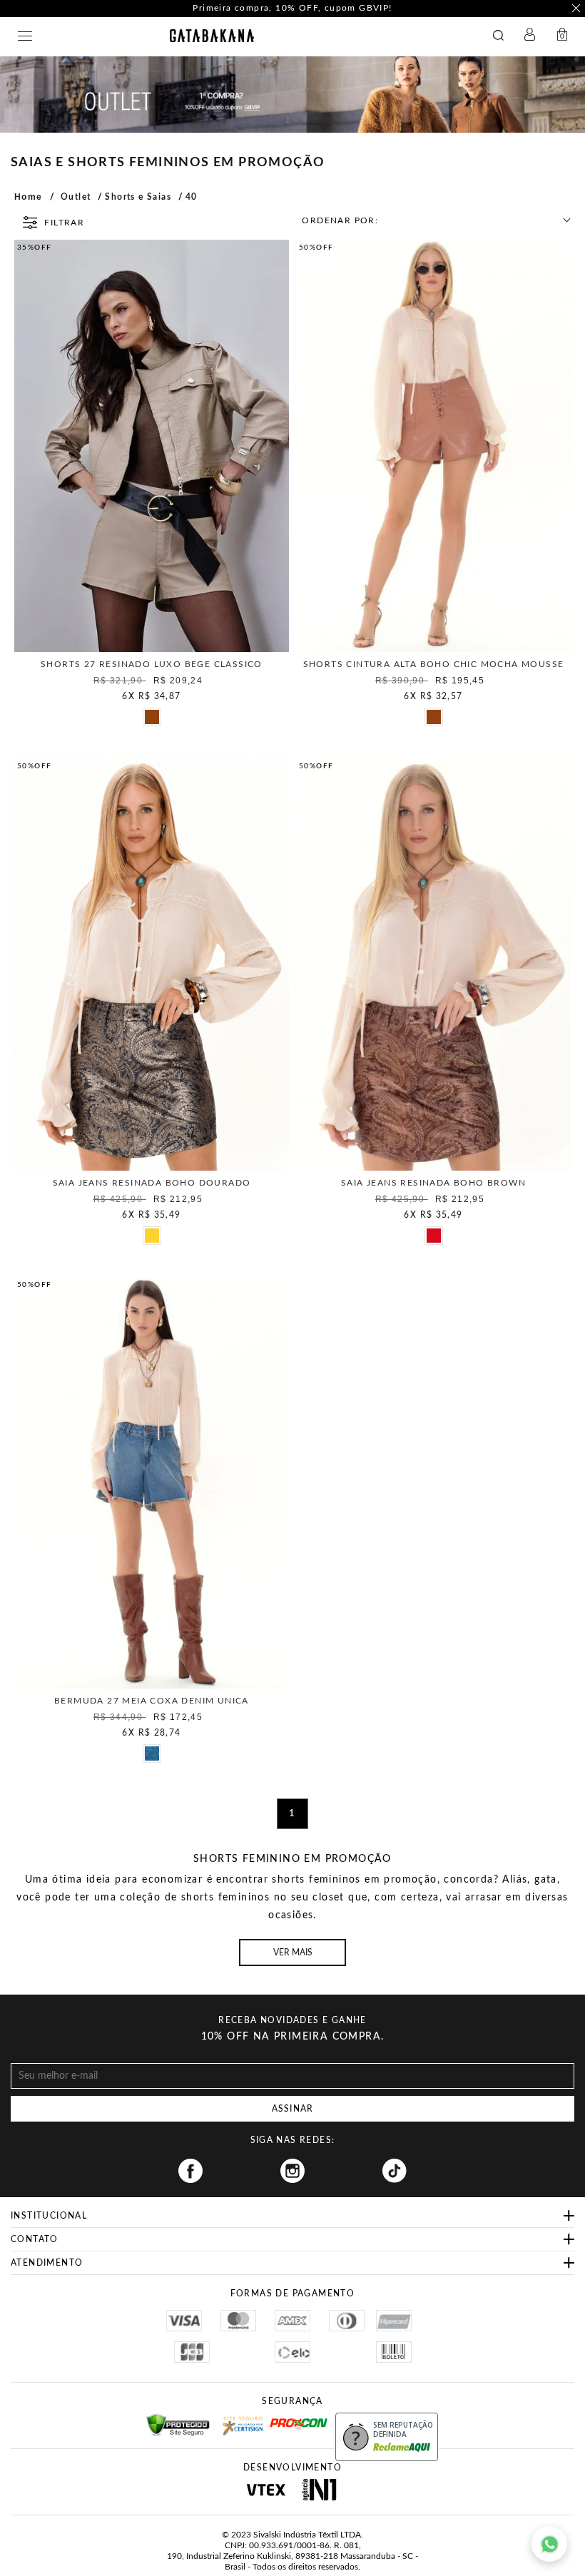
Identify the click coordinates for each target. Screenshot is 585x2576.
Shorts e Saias (138, 197)
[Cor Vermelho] (433, 1235)
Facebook (190, 2171)
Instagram (292, 2171)
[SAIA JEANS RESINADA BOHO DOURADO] (152, 964)
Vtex (266, 2490)
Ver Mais (293, 1953)
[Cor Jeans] (151, 1753)
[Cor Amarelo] (151, 1235)
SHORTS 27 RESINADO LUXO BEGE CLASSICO (152, 664)
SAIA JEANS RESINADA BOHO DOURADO (152, 1183)
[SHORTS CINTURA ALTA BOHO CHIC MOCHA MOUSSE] (433, 446)
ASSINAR (292, 2109)
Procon (288, 2418)
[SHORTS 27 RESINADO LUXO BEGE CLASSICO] (152, 446)
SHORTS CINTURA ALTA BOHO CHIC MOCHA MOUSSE (434, 664)
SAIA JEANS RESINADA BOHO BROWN (433, 1183)
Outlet (76, 197)
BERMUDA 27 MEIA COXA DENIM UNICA (152, 1701)
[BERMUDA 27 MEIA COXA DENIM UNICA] (152, 1483)
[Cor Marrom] (151, 716)
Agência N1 (319, 2490)
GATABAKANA (212, 36)
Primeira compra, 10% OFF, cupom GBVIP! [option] (292, 8)
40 (192, 197)
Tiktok (395, 2171)
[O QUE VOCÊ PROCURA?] (502, 36)
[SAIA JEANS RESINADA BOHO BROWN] (433, 964)
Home (29, 197)
